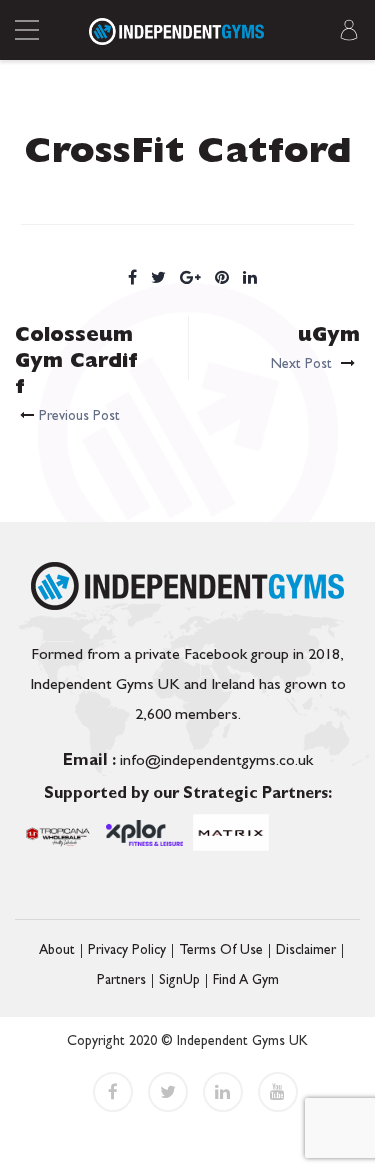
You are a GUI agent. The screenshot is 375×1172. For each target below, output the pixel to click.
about (57, 951)
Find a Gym (246, 981)
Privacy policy (127, 951)
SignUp (179, 981)
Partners (121, 981)
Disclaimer (306, 951)
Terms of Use (221, 951)
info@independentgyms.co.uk (188, 762)
